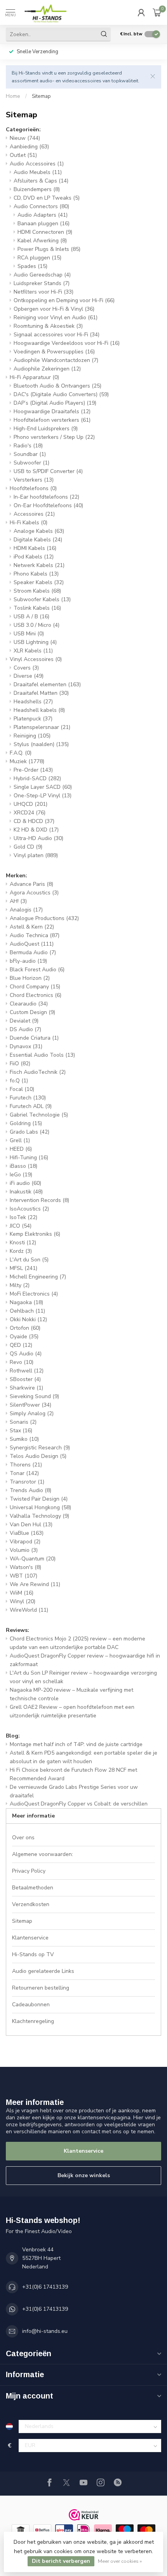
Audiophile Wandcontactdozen (56, 360)
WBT (23, 1576)
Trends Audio (30, 1490)
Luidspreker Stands (42, 283)
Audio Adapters (43, 215)
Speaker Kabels (39, 582)
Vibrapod (25, 1542)
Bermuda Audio (33, 952)
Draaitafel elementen (47, 684)
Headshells (33, 702)
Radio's (28, 446)
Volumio (24, 1550)
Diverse (29, 676)
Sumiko (24, 1439)
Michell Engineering (38, 1277)
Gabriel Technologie (39, 1115)
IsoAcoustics (29, 1209)
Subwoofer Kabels (42, 599)
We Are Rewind (35, 1584)
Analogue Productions (44, 918)
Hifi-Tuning (29, 1158)
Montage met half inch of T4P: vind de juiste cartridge (76, 1744)
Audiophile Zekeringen (47, 369)
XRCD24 (30, 813)
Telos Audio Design (38, 1456)
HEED (21, 1149)
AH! (18, 901)
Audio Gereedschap (42, 275)
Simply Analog (32, 1413)
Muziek (27, 761)
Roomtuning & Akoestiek (48, 326)
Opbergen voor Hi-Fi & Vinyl (54, 309)
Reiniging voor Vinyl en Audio (56, 317)
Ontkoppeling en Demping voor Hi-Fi (64, 300)
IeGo (21, 1175)
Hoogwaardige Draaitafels (52, 411)
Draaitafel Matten (41, 693)
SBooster (25, 1379)
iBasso (23, 1166)
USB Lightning (35, 642)
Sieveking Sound (34, 1396)
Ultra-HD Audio (38, 838)
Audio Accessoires (37, 164)
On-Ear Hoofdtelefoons (48, 505)
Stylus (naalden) (41, 744)
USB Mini (29, 634)
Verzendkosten (31, 1904)
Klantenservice (30, 1938)
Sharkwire (26, 1388)
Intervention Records (39, 1200)
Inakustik (26, 1192)
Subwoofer (31, 463)
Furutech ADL (31, 1106)
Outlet (23, 155)
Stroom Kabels (37, 591)
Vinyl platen (36, 855)
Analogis (26, 910)
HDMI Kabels (35, 548)
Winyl (23, 1601)
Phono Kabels (36, 574)
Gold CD (28, 847)
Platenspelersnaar (42, 727)
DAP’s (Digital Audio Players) (55, 403)
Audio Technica (35, 935)
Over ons (23, 1838)
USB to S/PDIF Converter (48, 471)
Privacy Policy (29, 1871)
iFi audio (25, 1183)
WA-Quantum (33, 1559)
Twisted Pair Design (39, 1499)
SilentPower (30, 1405)
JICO (21, 1226)
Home (13, 96)
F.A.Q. (21, 753)
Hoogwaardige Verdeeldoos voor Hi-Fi (67, 343)
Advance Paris (31, 884)
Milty (20, 1285)
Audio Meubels (38, 172)
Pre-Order (33, 770)
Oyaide (24, 1337)
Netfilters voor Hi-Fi (43, 292)
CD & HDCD (34, 821)
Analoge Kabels (39, 531)
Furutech (28, 1098)
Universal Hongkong (40, 1507)
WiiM (22, 1593)
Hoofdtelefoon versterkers (52, 420)
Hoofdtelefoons (33, 488)
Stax (21, 1431)
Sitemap (41, 96)
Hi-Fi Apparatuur (34, 377)
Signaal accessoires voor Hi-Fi (57, 335)
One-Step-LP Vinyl (43, 796)
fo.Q (19, 1081)
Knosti (23, 1243)
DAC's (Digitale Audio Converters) (61, 394)
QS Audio (26, 1354)
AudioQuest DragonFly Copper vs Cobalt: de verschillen (79, 1804)
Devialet (24, 1021)
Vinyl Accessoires (36, 659)
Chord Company (35, 987)
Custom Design (32, 1012)
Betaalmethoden (33, 1888)
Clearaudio (29, 1004)
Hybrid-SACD (37, 778)
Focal (22, 1089)
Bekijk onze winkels (84, 2175)
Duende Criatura (34, 1038)
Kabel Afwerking (42, 241)
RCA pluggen (39, 258)
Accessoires (34, 514)
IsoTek (23, 1217)
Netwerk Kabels (39, 565)
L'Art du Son (29, 1260)
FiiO (20, 1064)
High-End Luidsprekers (46, 429)
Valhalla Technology (39, 1516)
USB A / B (31, 617)
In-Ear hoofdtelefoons (46, 497)
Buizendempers (37, 189)
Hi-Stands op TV (33, 1954)
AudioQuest (32, 944)
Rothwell (27, 1371)
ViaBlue (27, 1533)
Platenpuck (33, 719)
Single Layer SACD (43, 787)
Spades (32, 266)
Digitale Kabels (38, 540)
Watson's (25, 1567)
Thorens (26, 1465)
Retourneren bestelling (41, 1988)
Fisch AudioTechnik (38, 1072)
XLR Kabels (33, 651)
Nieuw (25, 138)
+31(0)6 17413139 (45, 2287)
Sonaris (23, 1422)
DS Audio (25, 1029)
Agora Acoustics (34, 893)
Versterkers (34, 480)
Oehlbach (27, 1311)
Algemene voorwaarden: (43, 1854)
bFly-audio (28, 961)
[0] (157, 12)
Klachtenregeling (33, 2021)
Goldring (26, 1123)
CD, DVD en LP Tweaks (47, 198)
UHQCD (30, 804)
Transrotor (27, 1482)
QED (21, 1345)
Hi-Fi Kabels (29, 523)
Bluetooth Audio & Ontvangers (57, 386)
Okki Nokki (28, 1319)
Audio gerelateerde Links (43, 1971)
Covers (26, 668)
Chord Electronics (36, 995)
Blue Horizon (30, 978)
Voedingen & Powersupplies (54, 352)
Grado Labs (30, 1132)
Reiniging (32, 736)
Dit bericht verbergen (61, 2561)
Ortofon (25, 1328)
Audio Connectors (41, 206)
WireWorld (29, 1610)
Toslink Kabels (37, 608)
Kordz (21, 1251)
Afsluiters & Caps (41, 181)
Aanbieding (29, 147)
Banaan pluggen (43, 224)
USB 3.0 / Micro (37, 625)
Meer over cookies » (120, 2561)
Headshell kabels (39, 710)
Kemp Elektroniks (35, 1234)
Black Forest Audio (37, 970)
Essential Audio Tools (42, 1055)
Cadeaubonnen (31, 2005)
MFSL (23, 1268)
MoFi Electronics (34, 1294)
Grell (20, 1140)
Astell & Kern (32, 927)
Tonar (24, 1473)
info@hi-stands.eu (45, 2331)
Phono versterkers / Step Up (54, 437)
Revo (22, 1362)
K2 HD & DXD (36, 830)
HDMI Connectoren (45, 232)
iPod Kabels (34, 557)
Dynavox (26, 1046)
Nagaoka (26, 1302)
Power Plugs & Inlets (49, 249)
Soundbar (30, 454)
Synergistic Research (40, 1448)
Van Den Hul (31, 1525)
